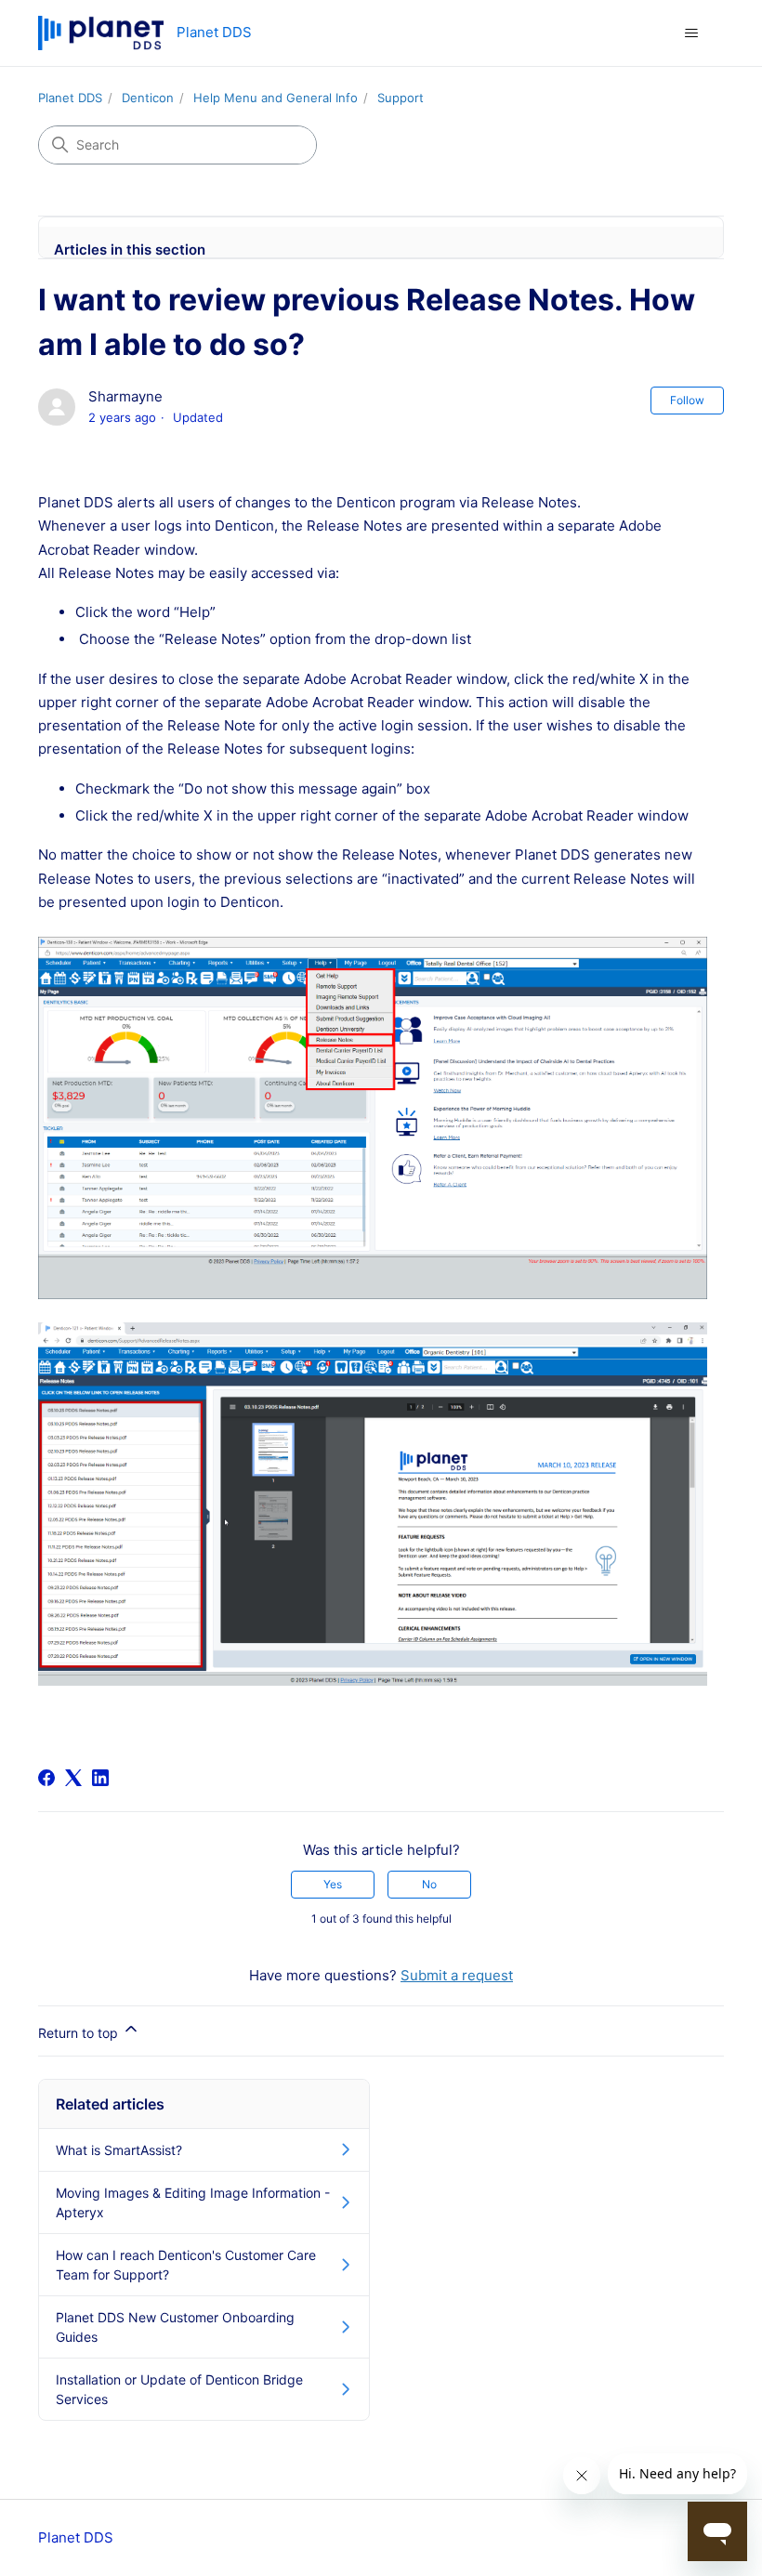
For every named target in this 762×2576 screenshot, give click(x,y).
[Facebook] (46, 1778)
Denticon (148, 98)
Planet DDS (70, 98)
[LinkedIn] (100, 1778)
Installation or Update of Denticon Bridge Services (179, 2389)
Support (401, 98)
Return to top (80, 2033)
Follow (687, 400)
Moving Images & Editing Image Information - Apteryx (193, 2202)
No (429, 1884)
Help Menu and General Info (276, 98)
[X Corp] (73, 1778)
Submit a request (457, 1975)
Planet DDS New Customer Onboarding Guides (175, 2327)
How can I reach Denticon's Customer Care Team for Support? (186, 2265)
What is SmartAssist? (119, 2150)
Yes (333, 1884)
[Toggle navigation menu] (691, 33)
